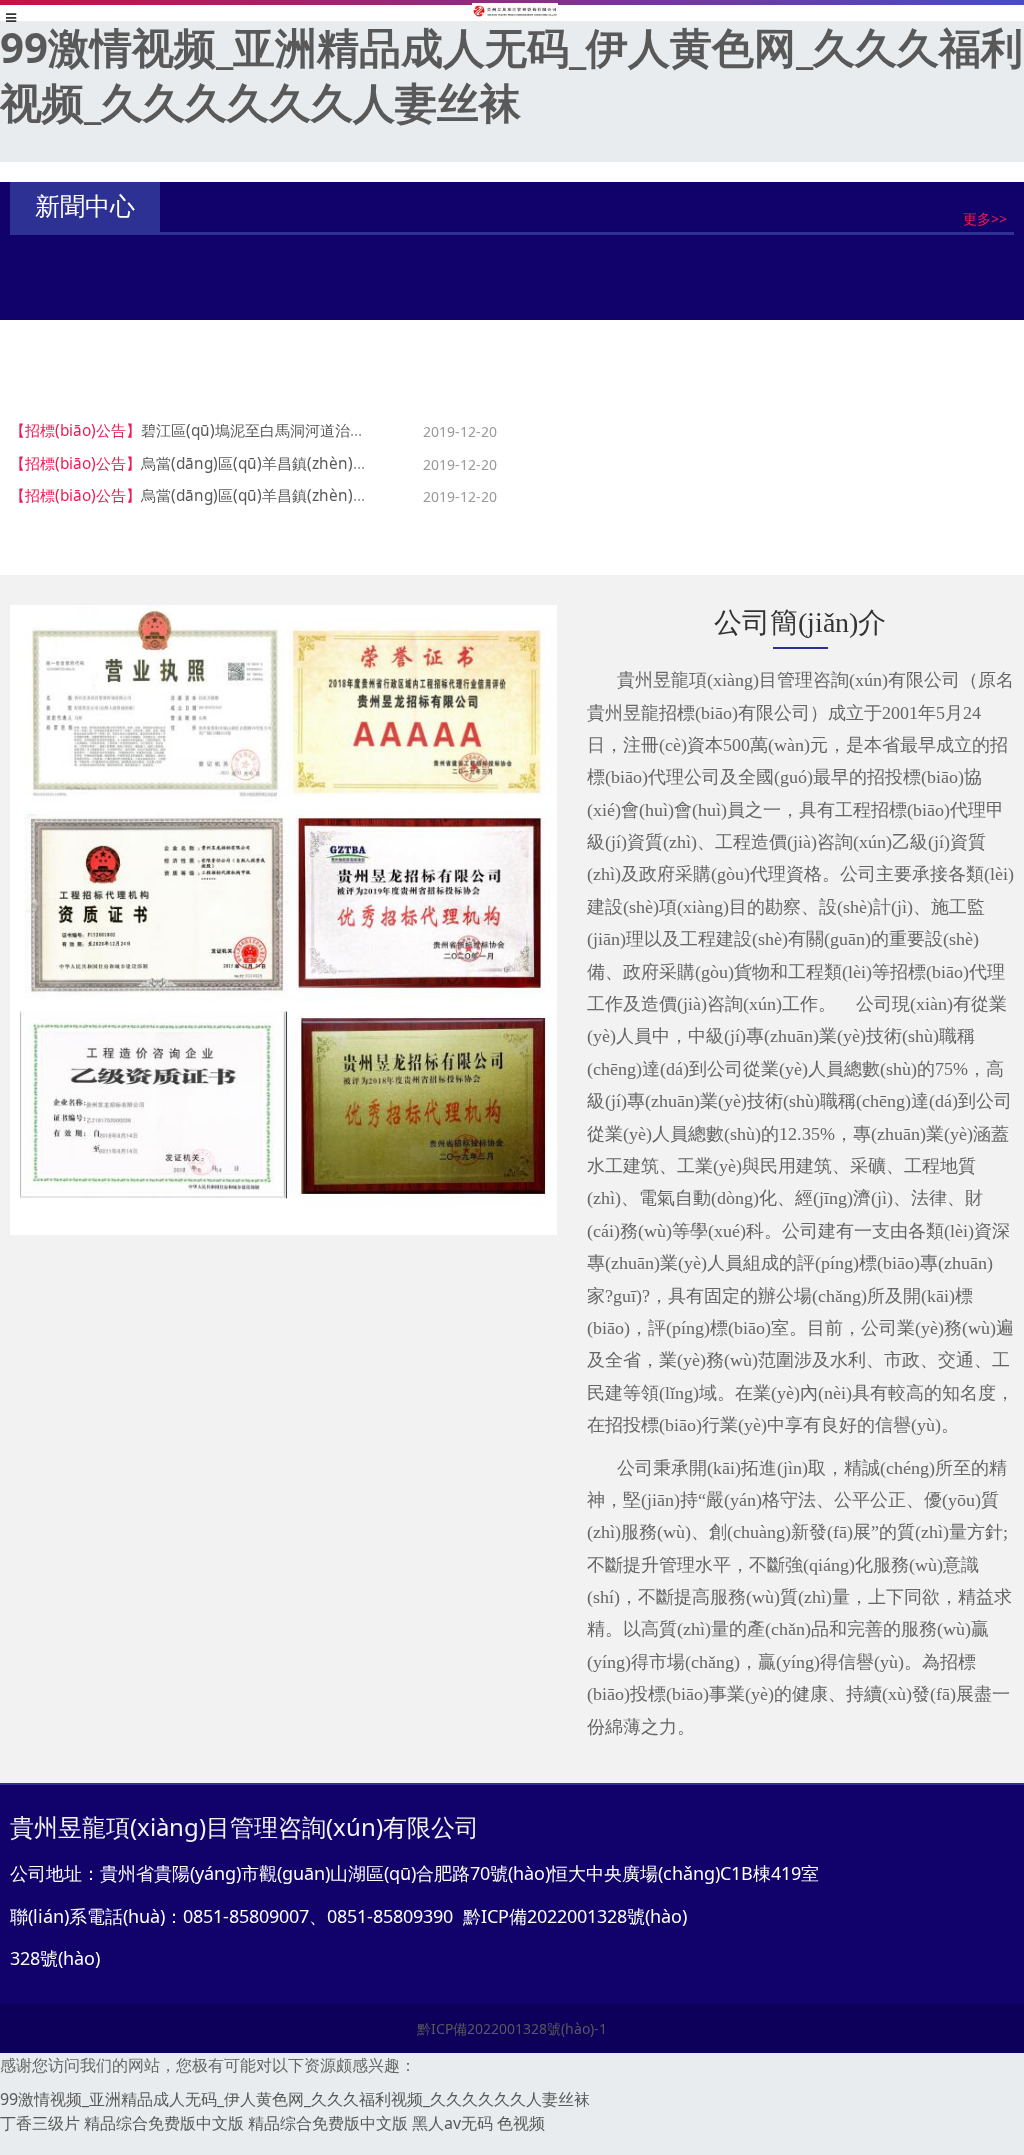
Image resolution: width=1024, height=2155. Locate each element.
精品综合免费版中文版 (164, 2123)
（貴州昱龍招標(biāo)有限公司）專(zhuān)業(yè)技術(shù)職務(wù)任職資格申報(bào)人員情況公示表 (536, 302)
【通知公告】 (175, 267)
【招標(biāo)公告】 (75, 430)
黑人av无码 (452, 2123)
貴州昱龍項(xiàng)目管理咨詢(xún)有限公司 (354, 267)
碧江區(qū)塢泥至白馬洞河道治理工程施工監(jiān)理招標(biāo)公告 (367, 430)
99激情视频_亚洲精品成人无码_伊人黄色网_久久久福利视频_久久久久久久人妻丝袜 (511, 74)
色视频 (521, 2123)
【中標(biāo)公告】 (592, 430)
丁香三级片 (40, 2123)
